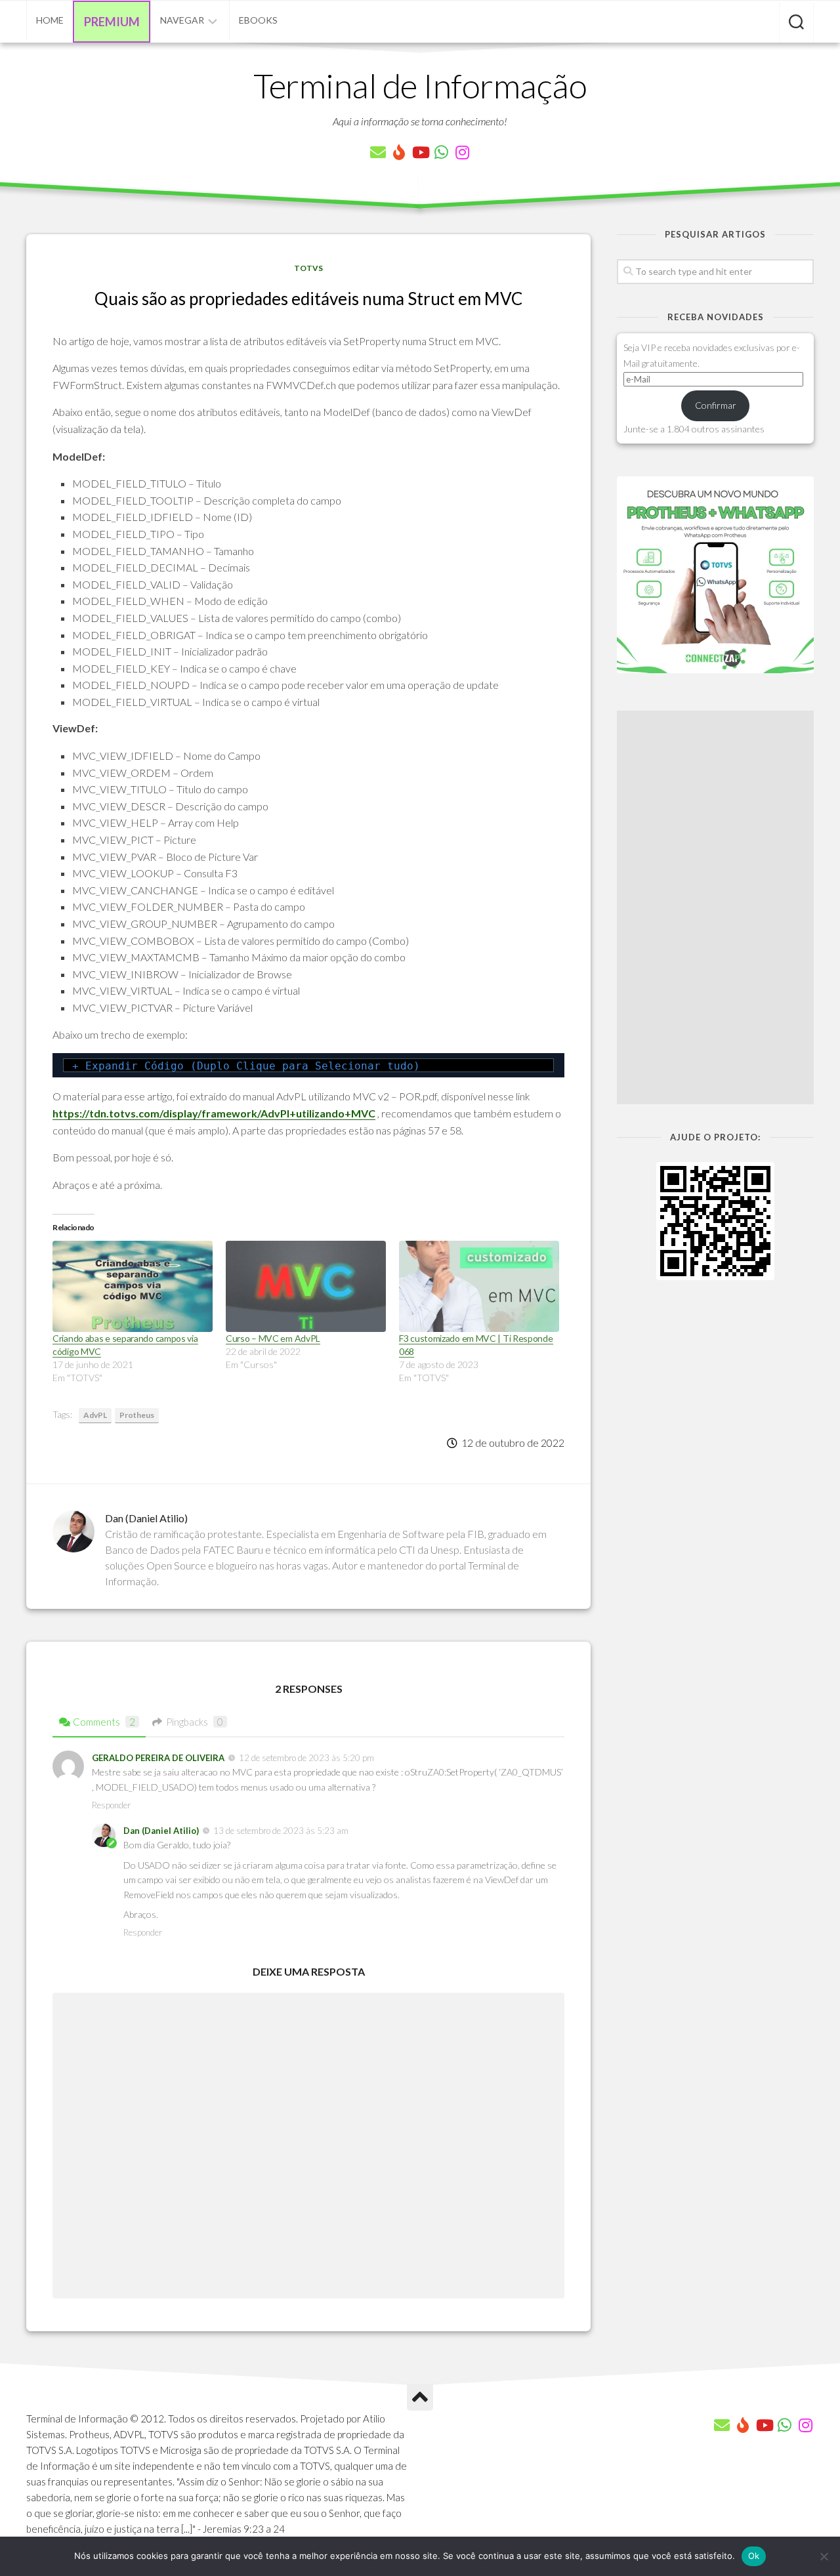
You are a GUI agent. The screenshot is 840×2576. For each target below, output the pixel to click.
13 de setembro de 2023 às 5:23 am (281, 1831)
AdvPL (95, 1415)
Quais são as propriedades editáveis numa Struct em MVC (308, 299)
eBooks (258, 20)
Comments (104, 1722)
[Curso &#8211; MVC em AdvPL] (306, 1286)
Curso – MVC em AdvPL (273, 1338)
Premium (112, 22)
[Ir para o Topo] (420, 2398)
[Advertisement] (715, 907)
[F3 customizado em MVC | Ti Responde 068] (479, 1286)
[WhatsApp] (441, 152)
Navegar (182, 20)
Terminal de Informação (420, 85)
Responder (111, 1805)
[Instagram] (462, 152)
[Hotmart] (399, 152)
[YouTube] (420, 152)
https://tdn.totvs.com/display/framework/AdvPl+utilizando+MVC (214, 1113)
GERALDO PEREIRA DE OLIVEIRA (158, 1758)
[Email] (378, 152)
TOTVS (308, 268)
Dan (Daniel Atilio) (161, 1831)
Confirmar (716, 405)
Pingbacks (195, 1722)
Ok (754, 2556)
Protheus (137, 1415)
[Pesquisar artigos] (796, 23)
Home (50, 20)
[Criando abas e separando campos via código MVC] (133, 1286)
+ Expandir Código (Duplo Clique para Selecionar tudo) (246, 1066)
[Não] (824, 2556)
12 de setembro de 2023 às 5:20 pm (306, 1758)
